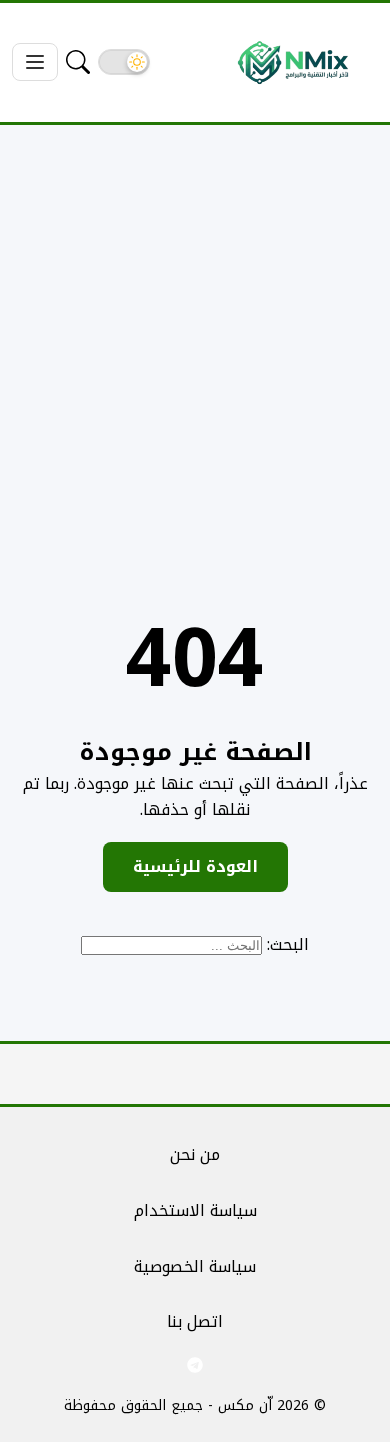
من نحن (195, 1154)
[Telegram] (195, 1365)
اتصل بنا (195, 1321)
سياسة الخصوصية (195, 1266)
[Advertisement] (195, 346)
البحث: (288, 944)
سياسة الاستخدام (195, 1210)
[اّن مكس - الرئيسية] (293, 62)
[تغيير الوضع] (124, 62)
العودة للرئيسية (195, 866)
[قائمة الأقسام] (35, 62)
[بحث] (78, 62)
